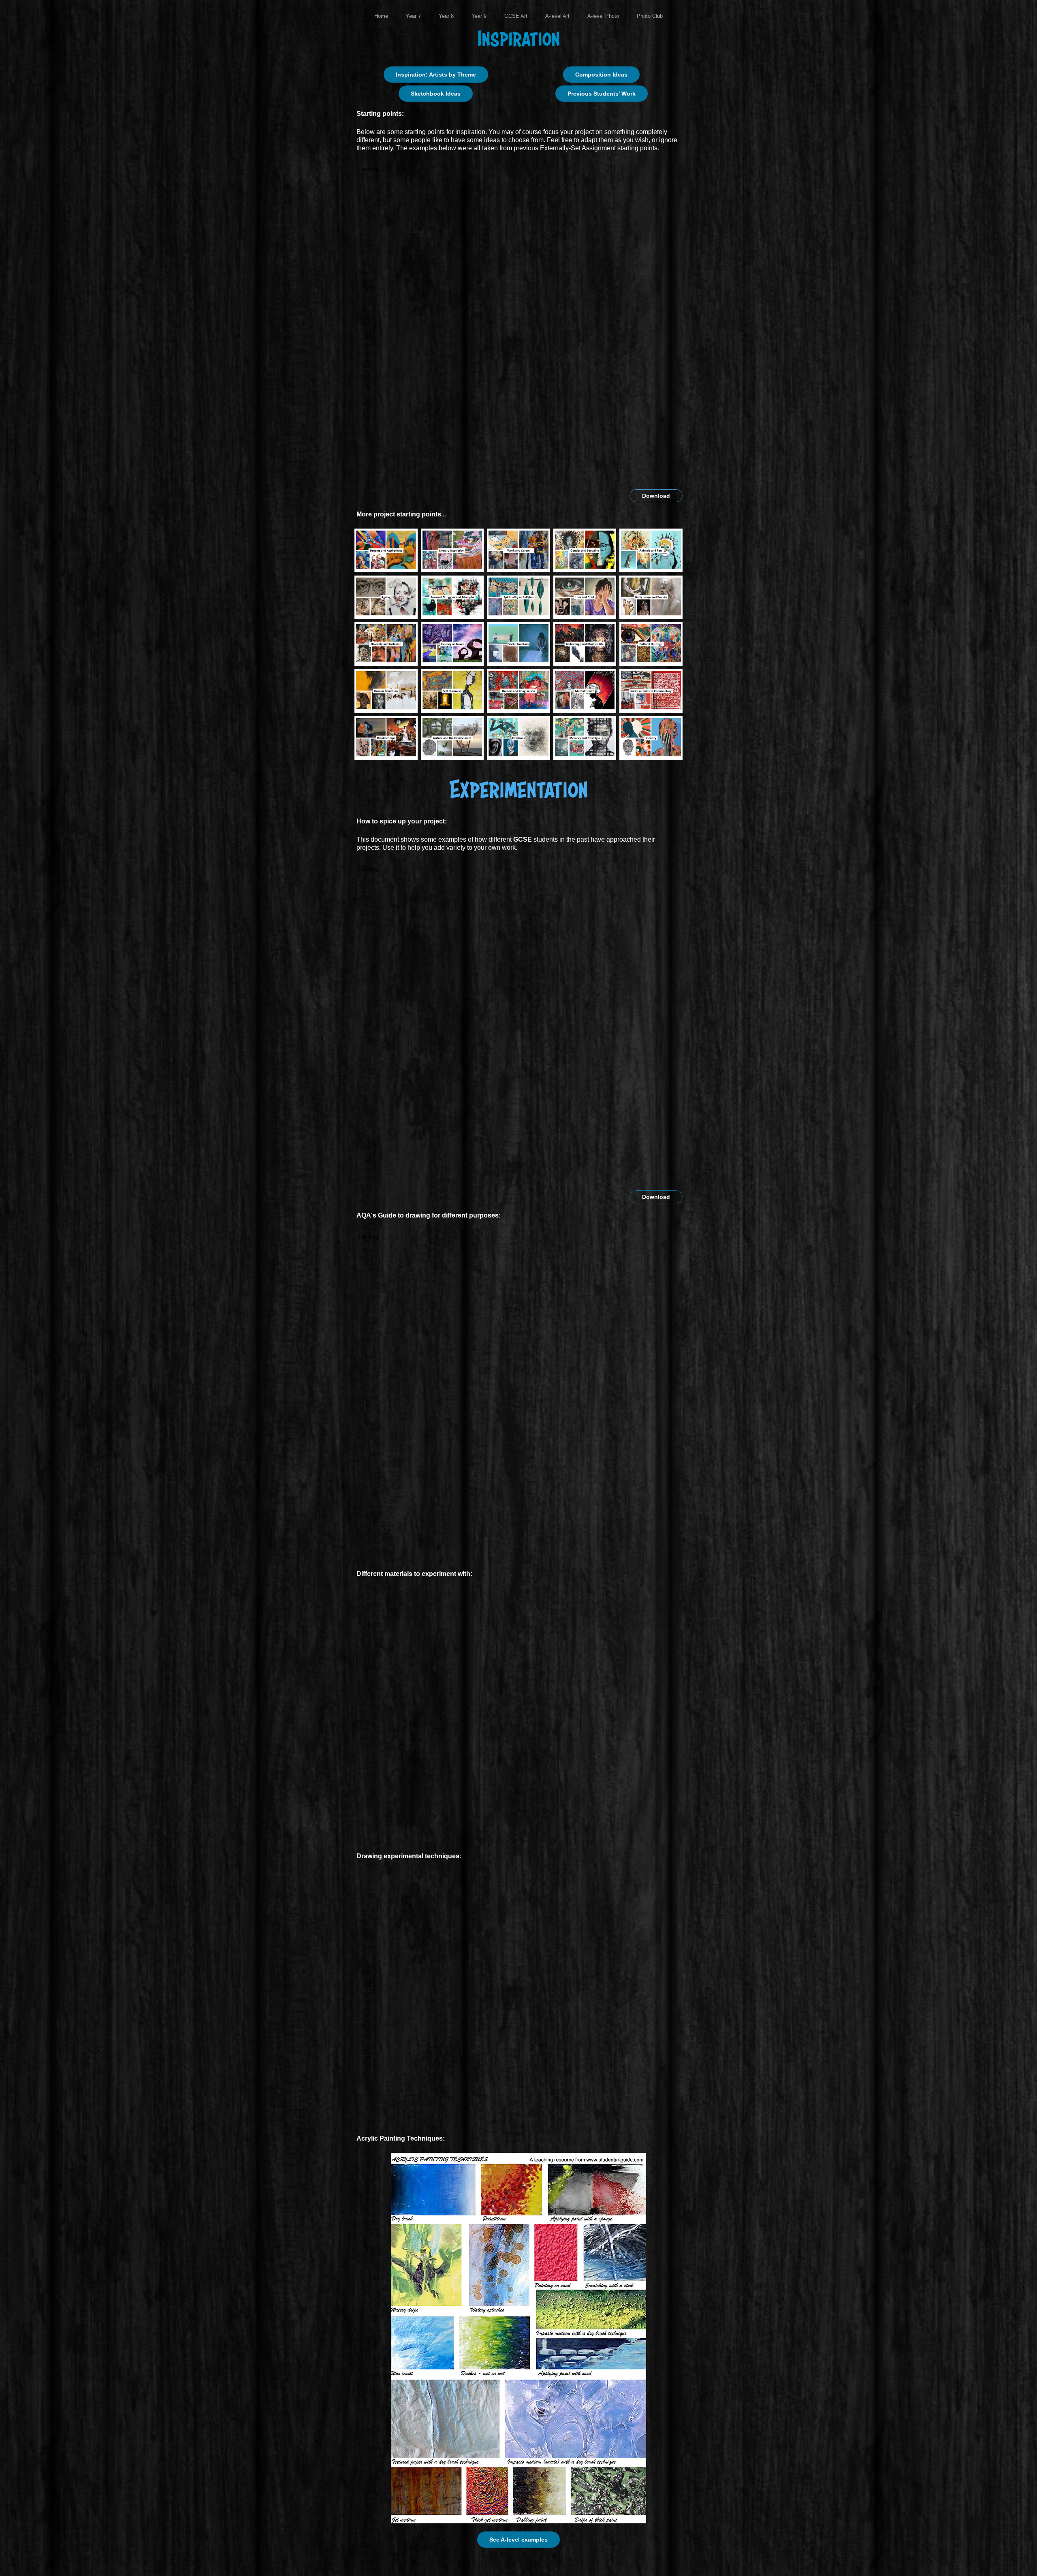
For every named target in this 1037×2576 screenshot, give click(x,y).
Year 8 (446, 16)
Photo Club (650, 16)
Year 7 (413, 16)
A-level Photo (603, 16)
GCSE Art (516, 16)
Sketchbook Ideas (436, 94)
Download (656, 496)
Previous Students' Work (602, 94)
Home (381, 16)
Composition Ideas (601, 75)
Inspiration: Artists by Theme (436, 75)
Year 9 (479, 16)
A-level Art (557, 16)
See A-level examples (518, 2540)
